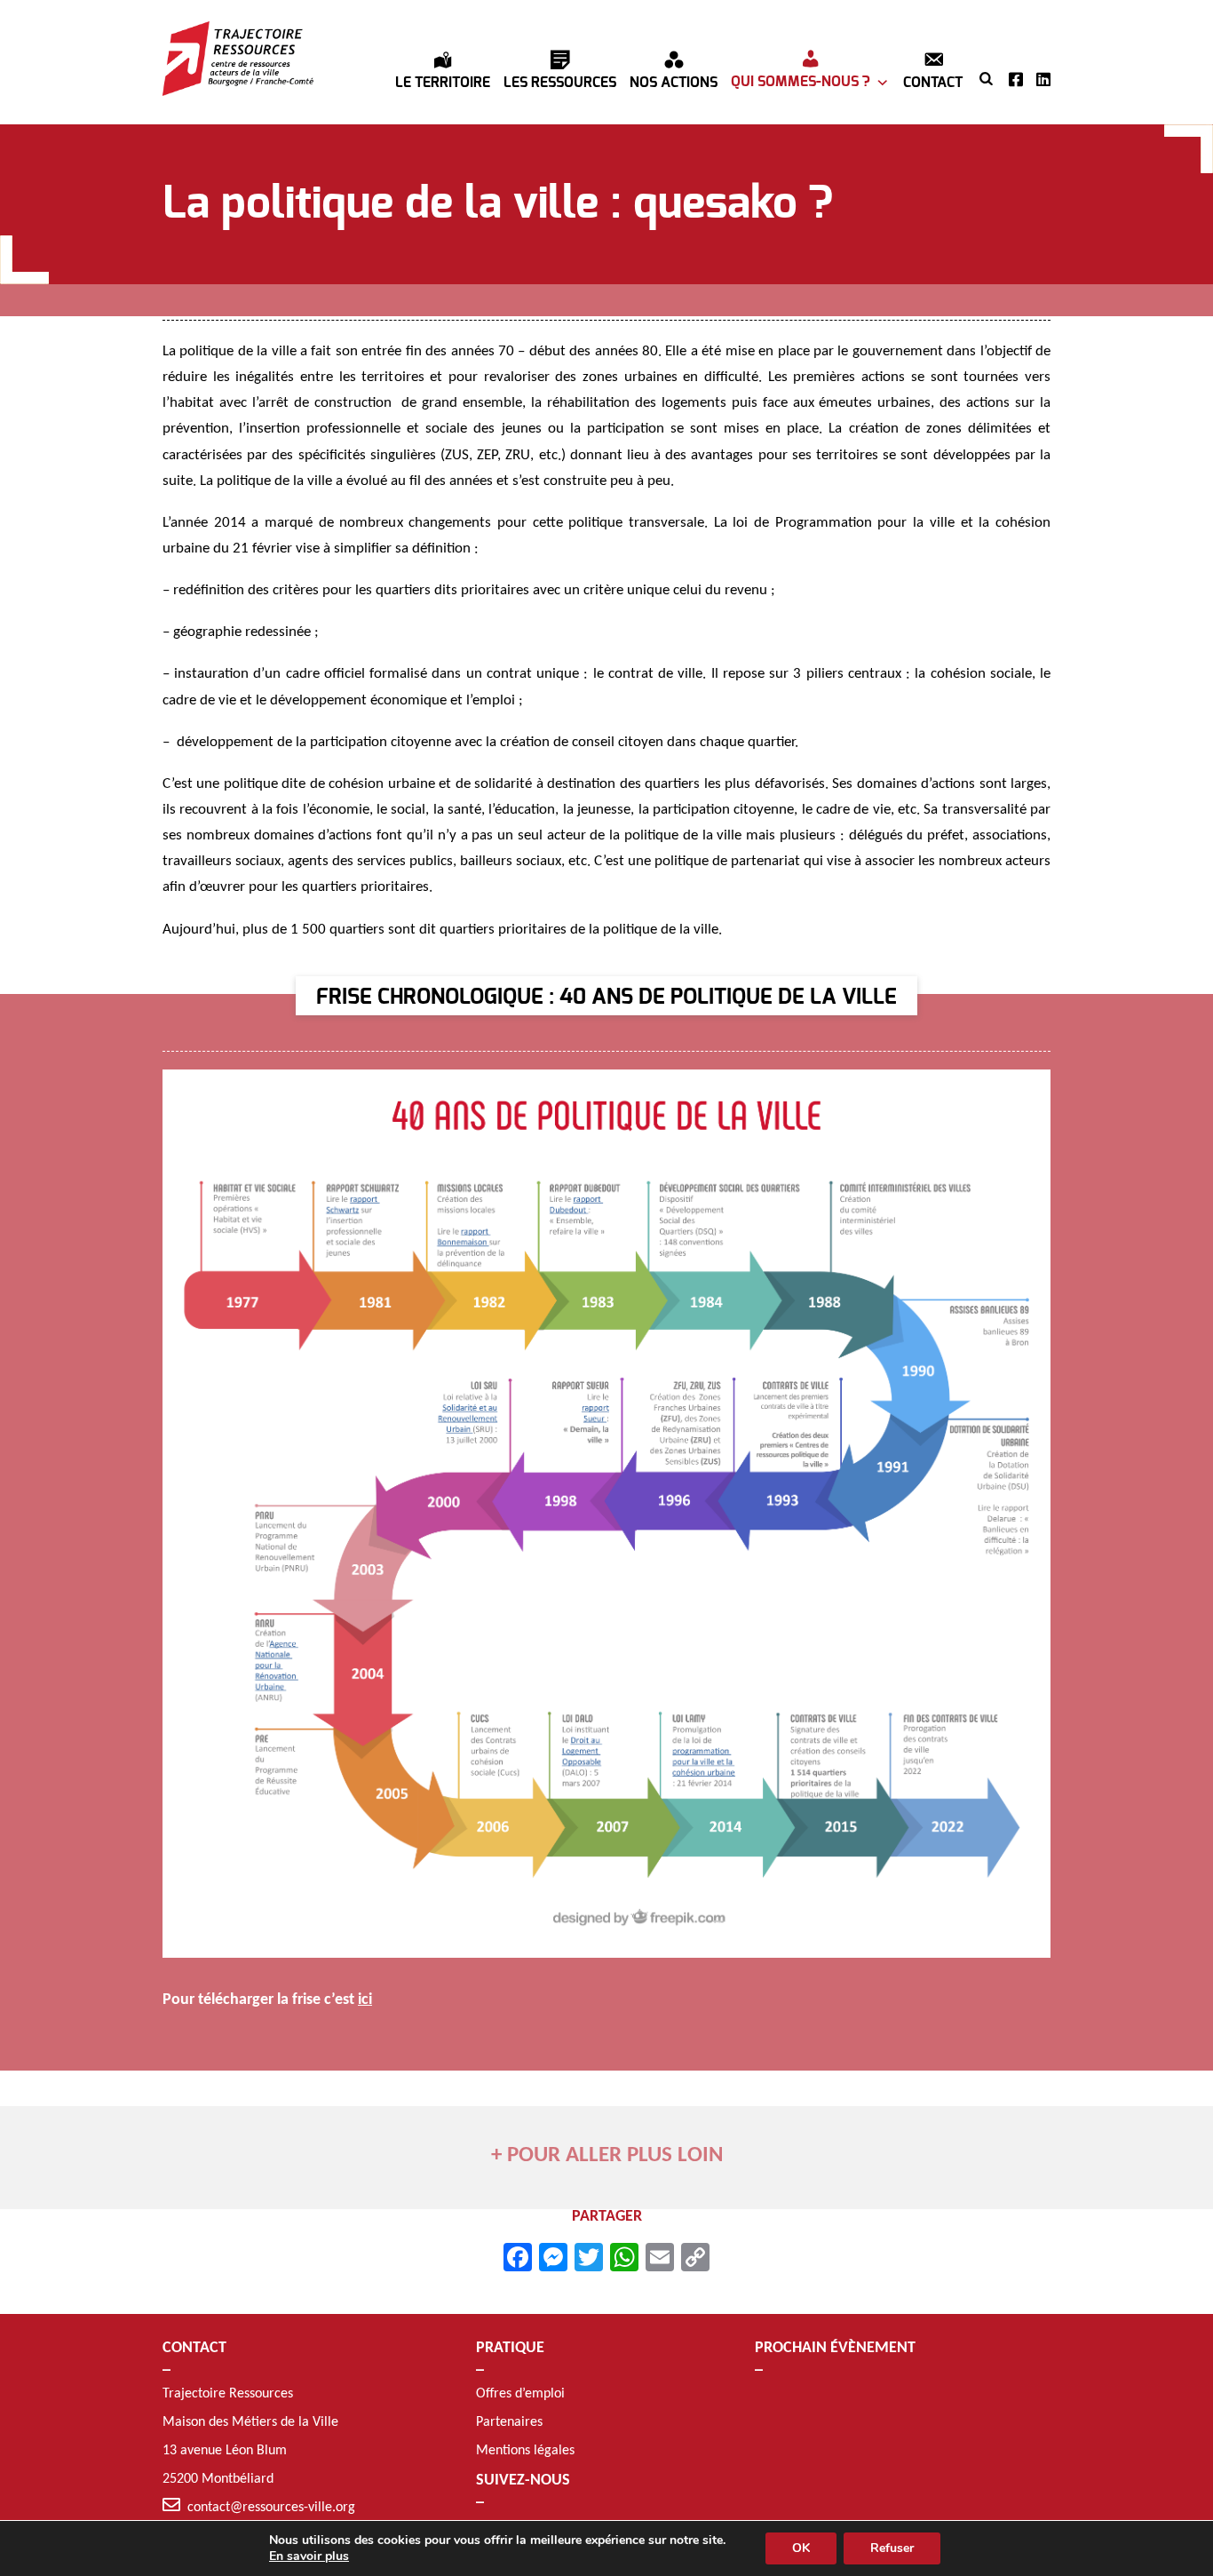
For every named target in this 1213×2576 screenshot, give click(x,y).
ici (365, 2000)
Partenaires (509, 2422)
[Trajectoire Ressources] (238, 59)
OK (801, 2548)
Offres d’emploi (520, 2394)
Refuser (892, 2548)
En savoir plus (309, 2556)
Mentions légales (525, 2451)
